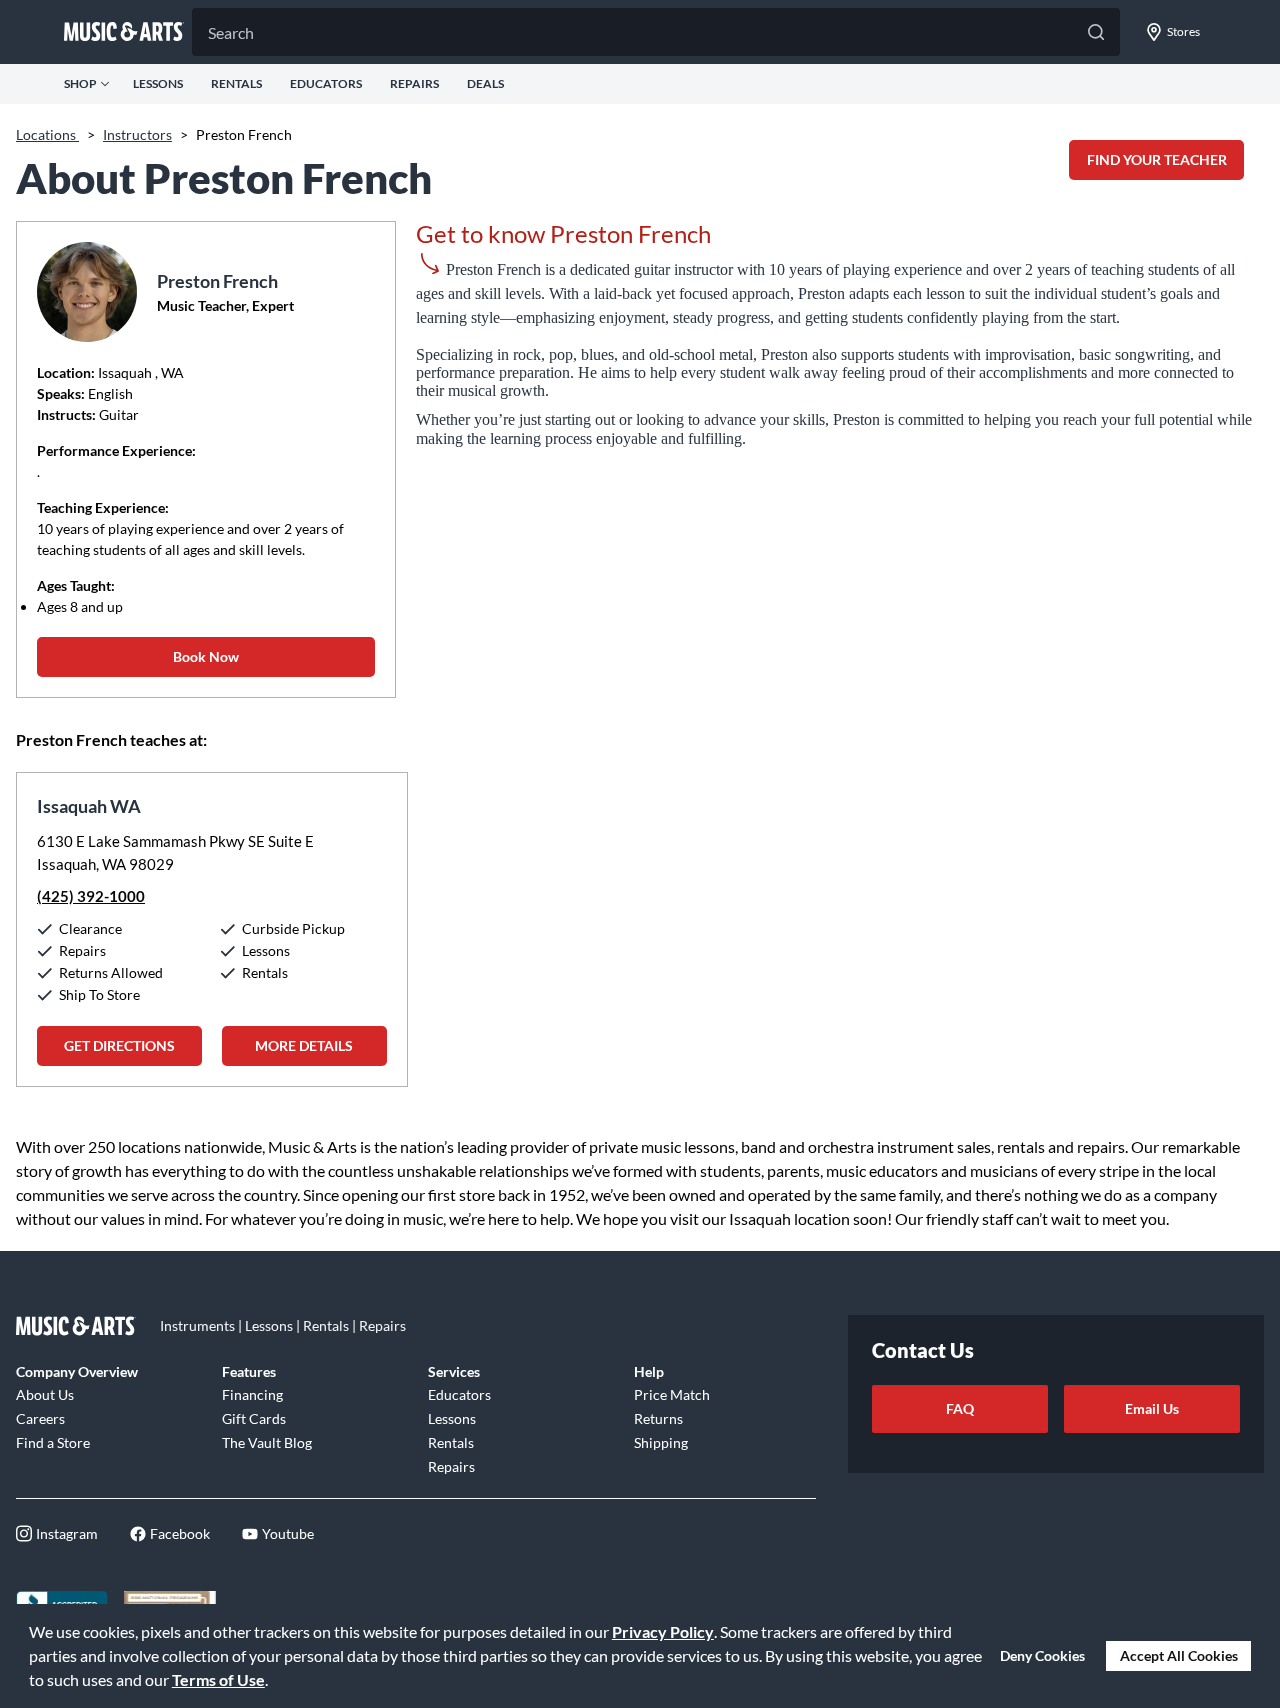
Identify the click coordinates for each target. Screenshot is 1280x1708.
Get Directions (119, 1045)
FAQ (960, 1408)
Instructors (137, 134)
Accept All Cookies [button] (1179, 1655)
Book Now (206, 656)
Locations (47, 134)
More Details (304, 1045)
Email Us (1152, 1408)
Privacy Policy (663, 1631)
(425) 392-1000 (91, 896)
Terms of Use (218, 1679)
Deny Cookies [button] (1042, 1655)
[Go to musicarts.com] (124, 32)
